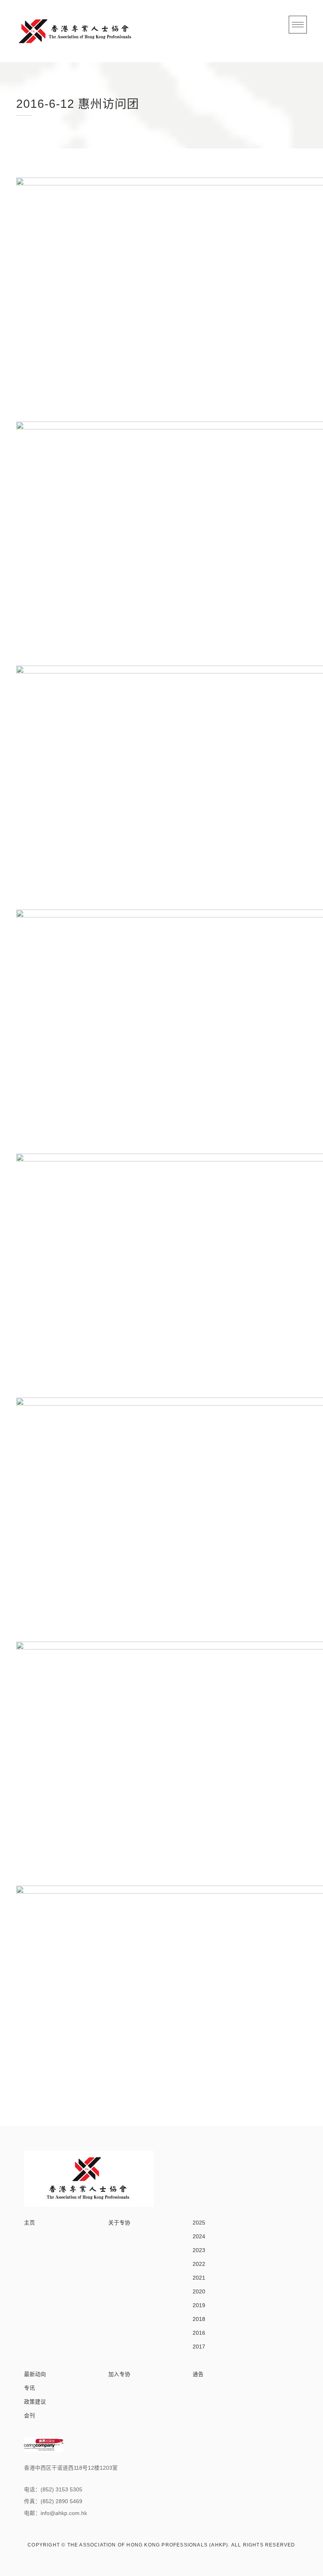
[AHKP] (75, 31)
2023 (199, 2250)
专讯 (30, 2388)
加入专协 (119, 2374)
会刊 (30, 2416)
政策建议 (35, 2402)
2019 (199, 2305)
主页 (30, 2223)
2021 (199, 2278)
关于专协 (119, 2223)
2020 (199, 2292)
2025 (199, 2223)
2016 (199, 2333)
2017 (199, 2347)
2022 (199, 2264)
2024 (199, 2237)
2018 (199, 2319)
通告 (198, 2374)
